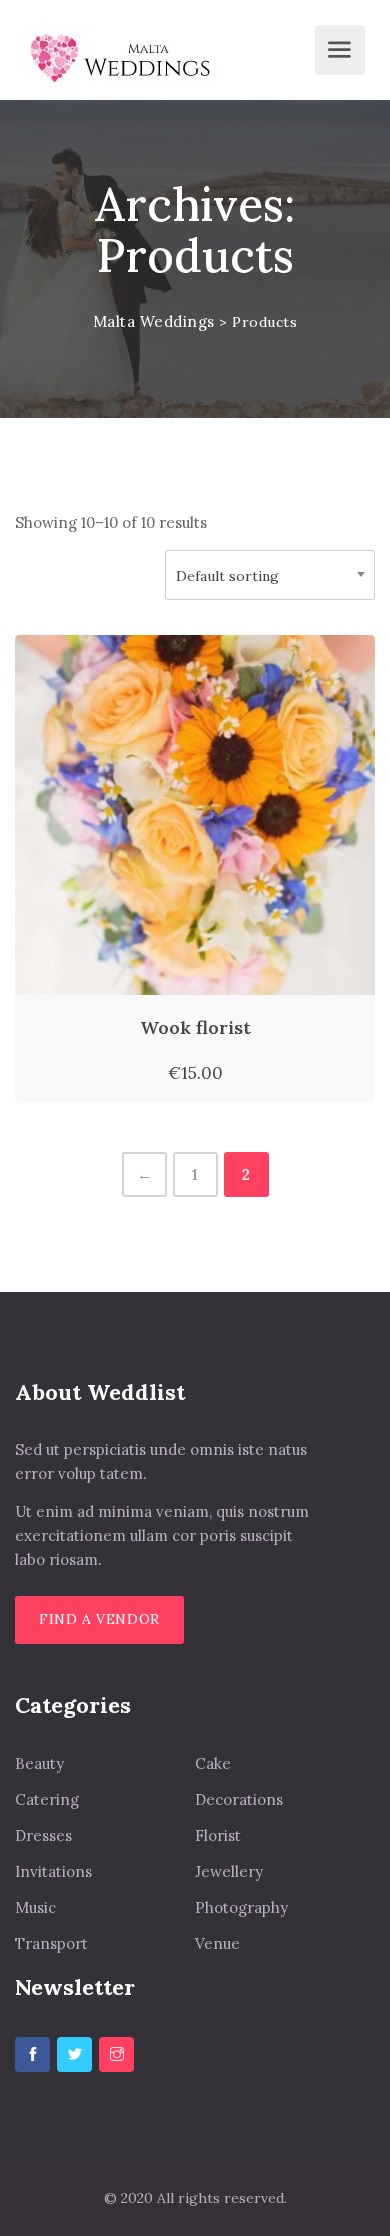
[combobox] (270, 575)
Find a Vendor (99, 1619)
